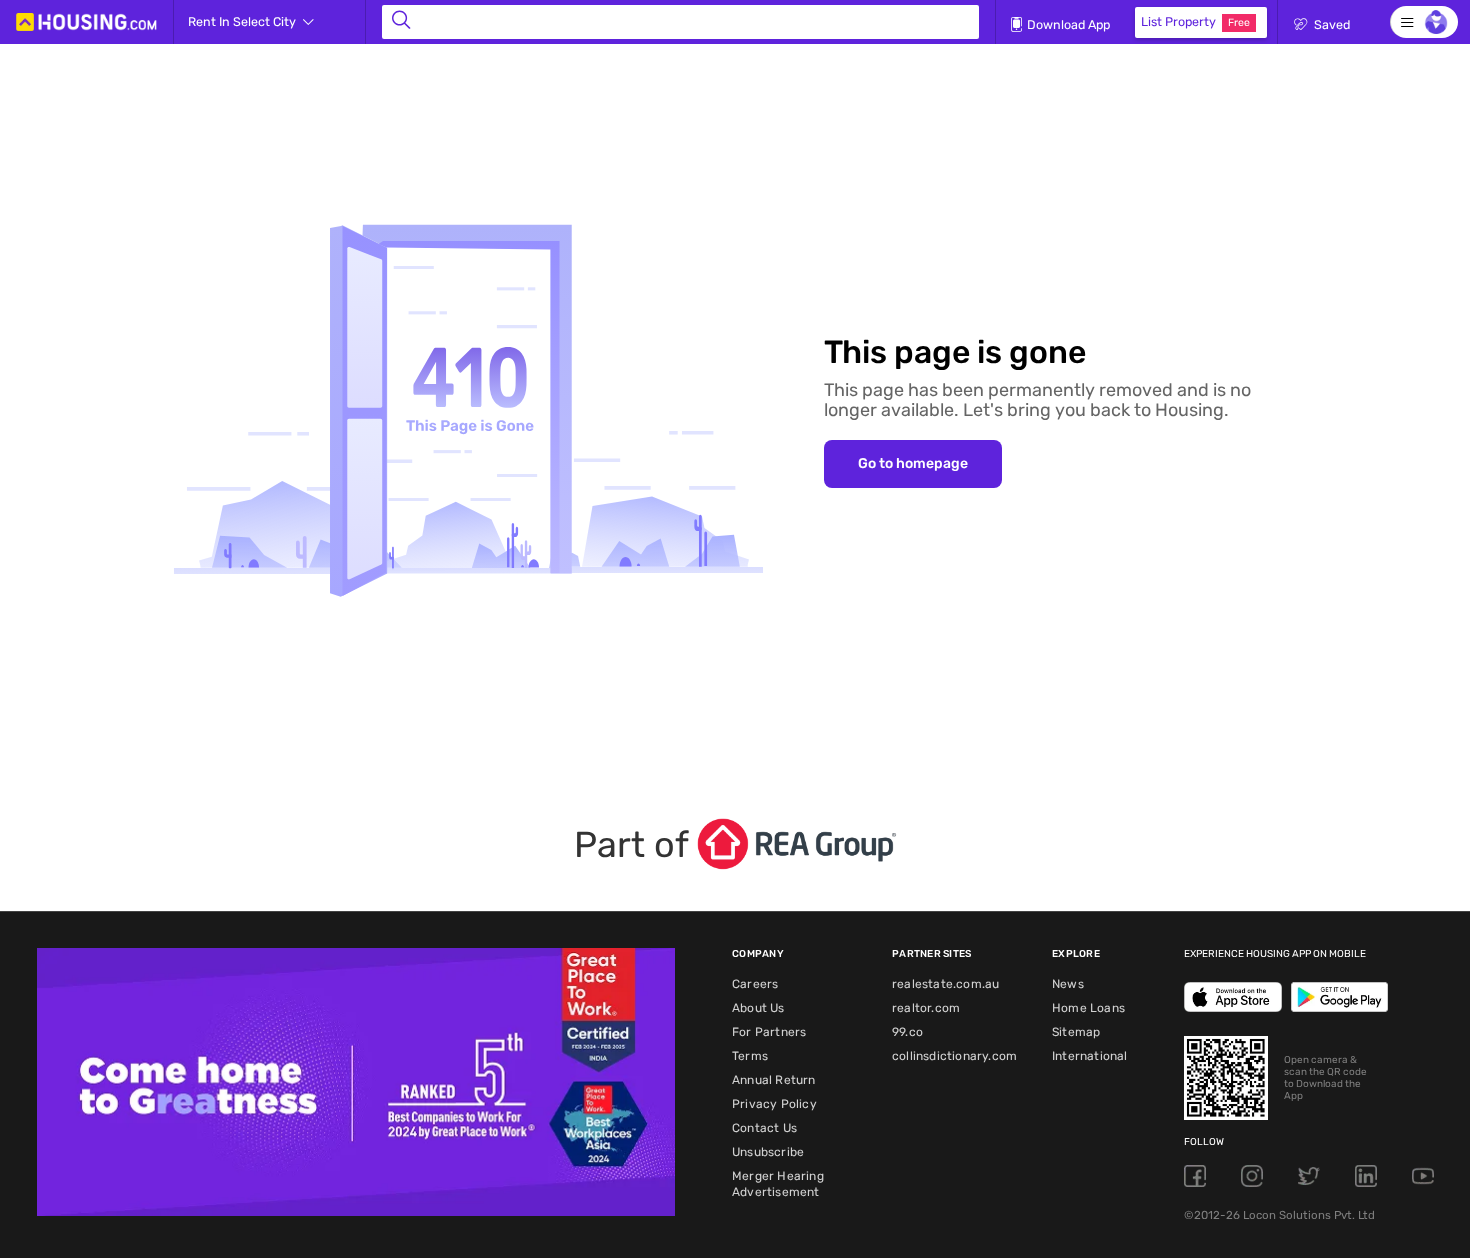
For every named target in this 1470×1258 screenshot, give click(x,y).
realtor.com (926, 1008)
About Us (758, 1008)
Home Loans (1088, 1008)
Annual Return (774, 1080)
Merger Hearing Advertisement (778, 1184)
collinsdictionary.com (954, 1056)
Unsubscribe (768, 1152)
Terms (750, 1056)
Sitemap (1076, 1032)
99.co (907, 1032)
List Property (1195, 21)
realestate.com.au (945, 984)
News (1068, 984)
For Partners (769, 1032)
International (1090, 1056)
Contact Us (764, 1128)
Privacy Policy (774, 1104)
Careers (755, 984)
